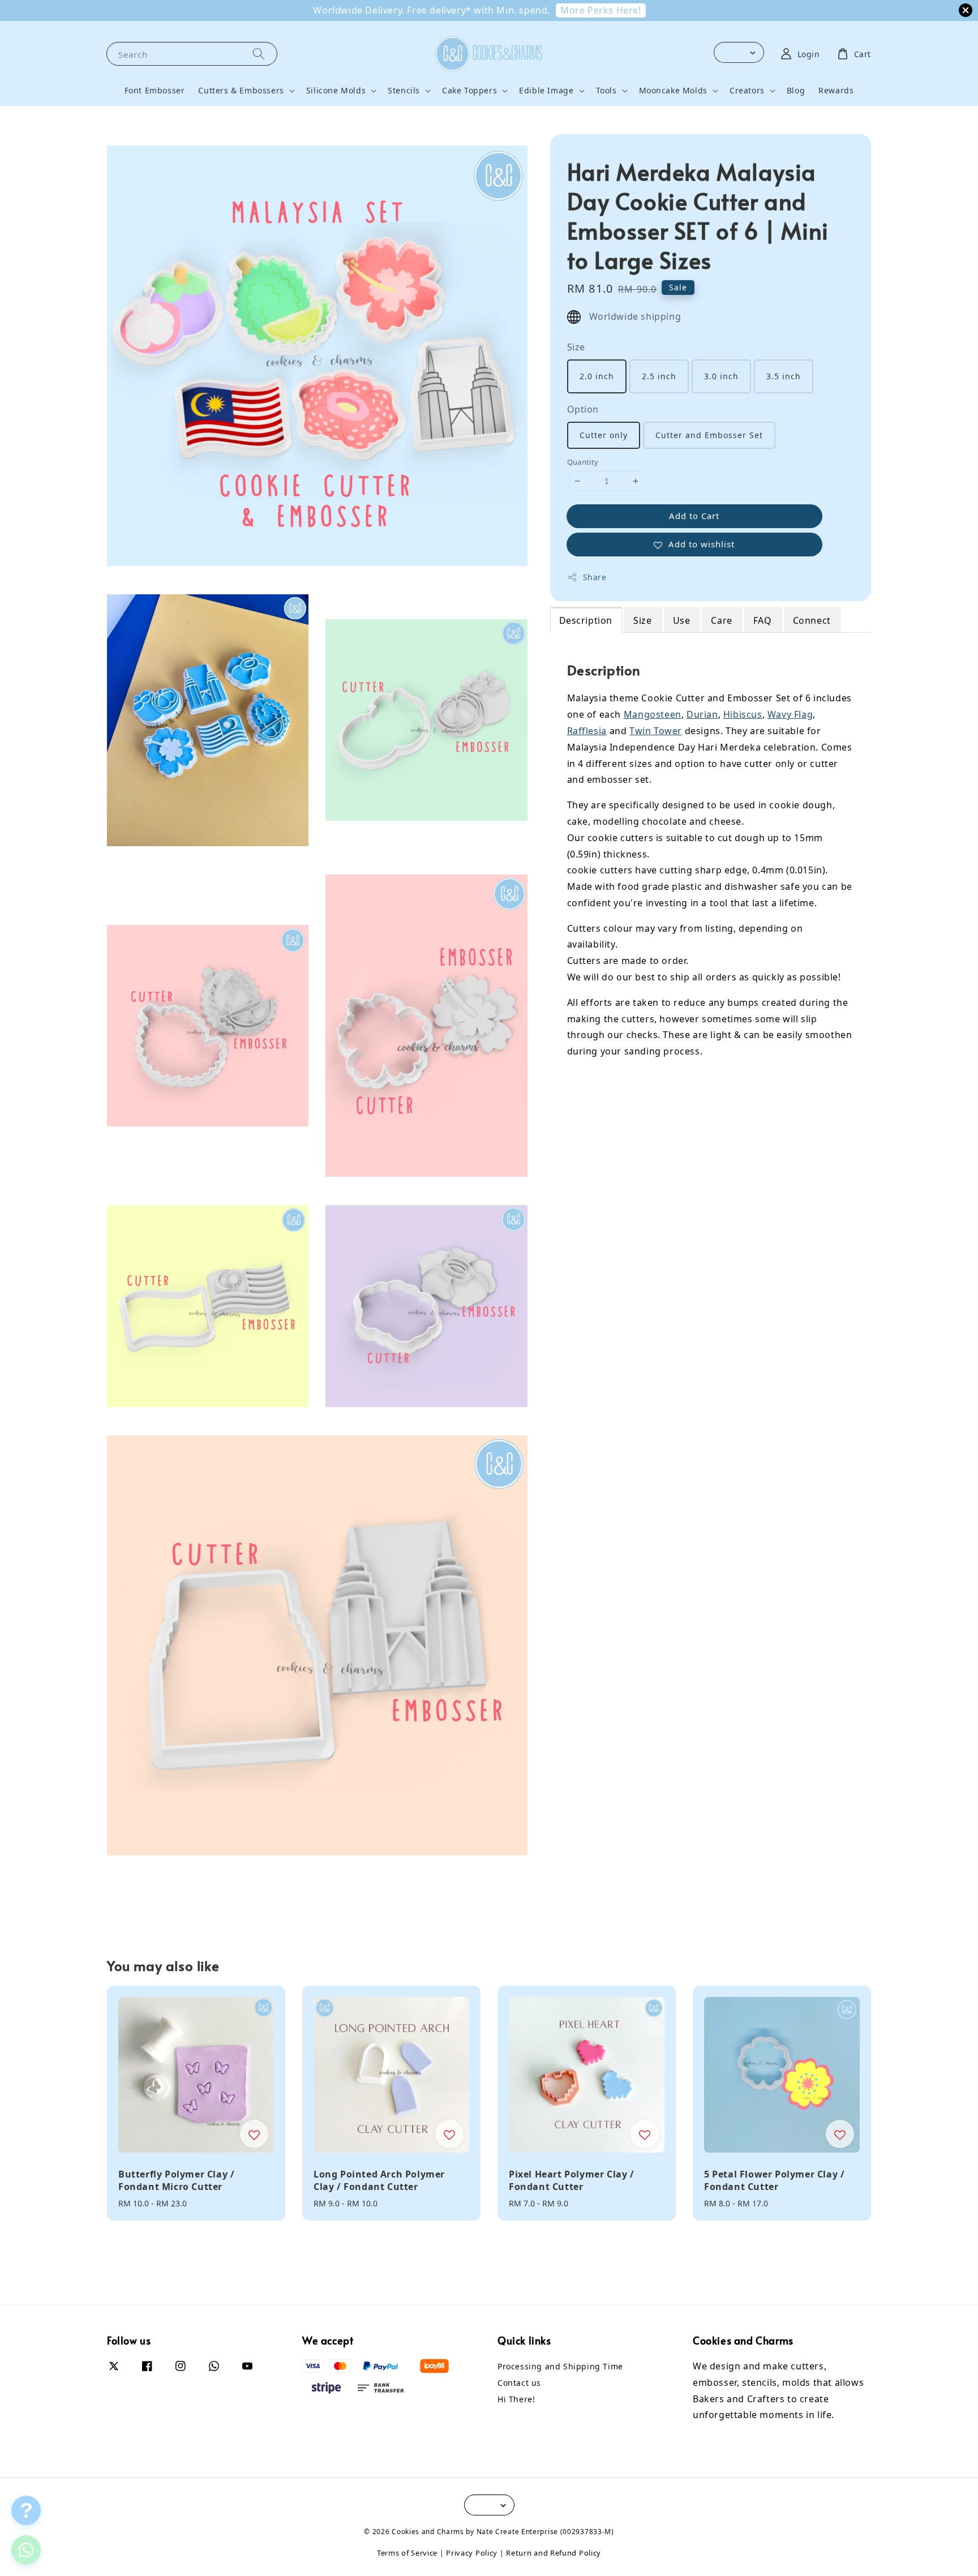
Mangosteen (653, 714)
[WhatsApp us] (26, 2550)
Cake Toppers (469, 91)
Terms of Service (407, 2553)
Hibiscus (743, 714)
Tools (606, 91)
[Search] (259, 53)
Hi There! (516, 2399)
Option (583, 409)
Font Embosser (155, 90)
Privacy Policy (472, 2553)
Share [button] (595, 577)
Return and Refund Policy (554, 2553)
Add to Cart (694, 516)
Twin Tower (656, 731)
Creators (747, 91)
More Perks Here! (601, 10)
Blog (796, 90)
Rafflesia (587, 731)
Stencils (404, 91)
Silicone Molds (336, 91)
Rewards (836, 90)
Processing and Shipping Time (560, 2367)
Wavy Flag (790, 714)
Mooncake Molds (673, 91)
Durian (702, 714)
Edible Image (546, 91)
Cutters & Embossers (241, 91)
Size (576, 347)
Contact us (519, 2383)
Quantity (583, 462)
